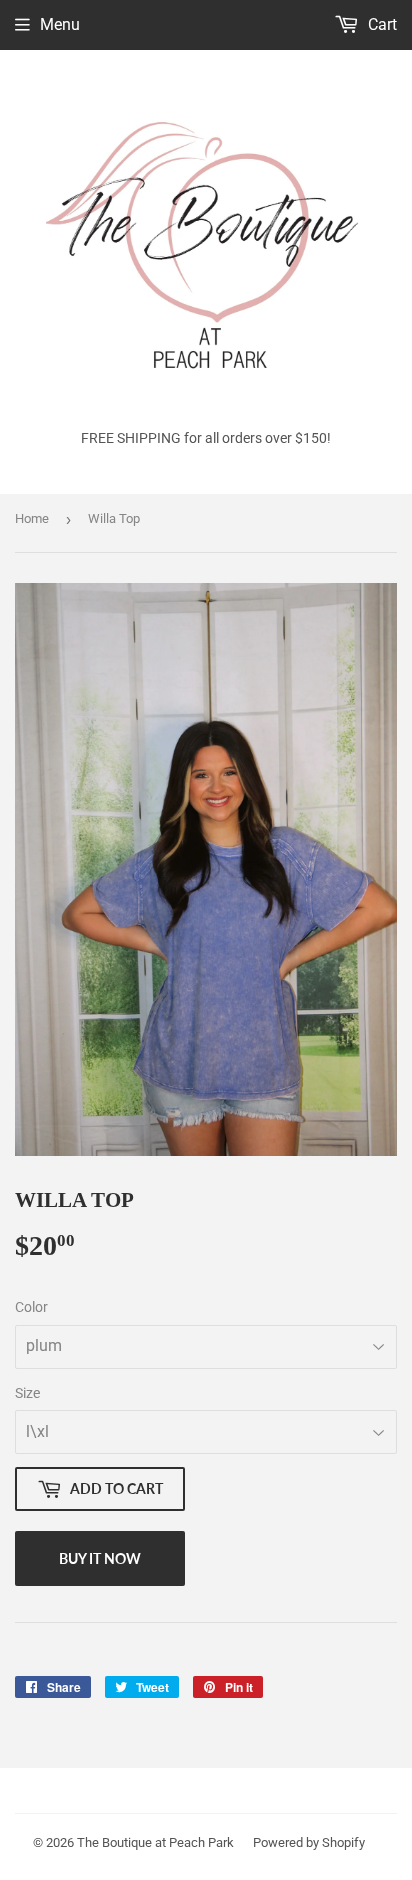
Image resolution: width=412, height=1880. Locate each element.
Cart (380, 24)
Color (31, 1307)
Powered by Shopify (309, 1842)
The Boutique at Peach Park (155, 1842)
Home (32, 518)
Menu (60, 24)
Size (27, 1393)
